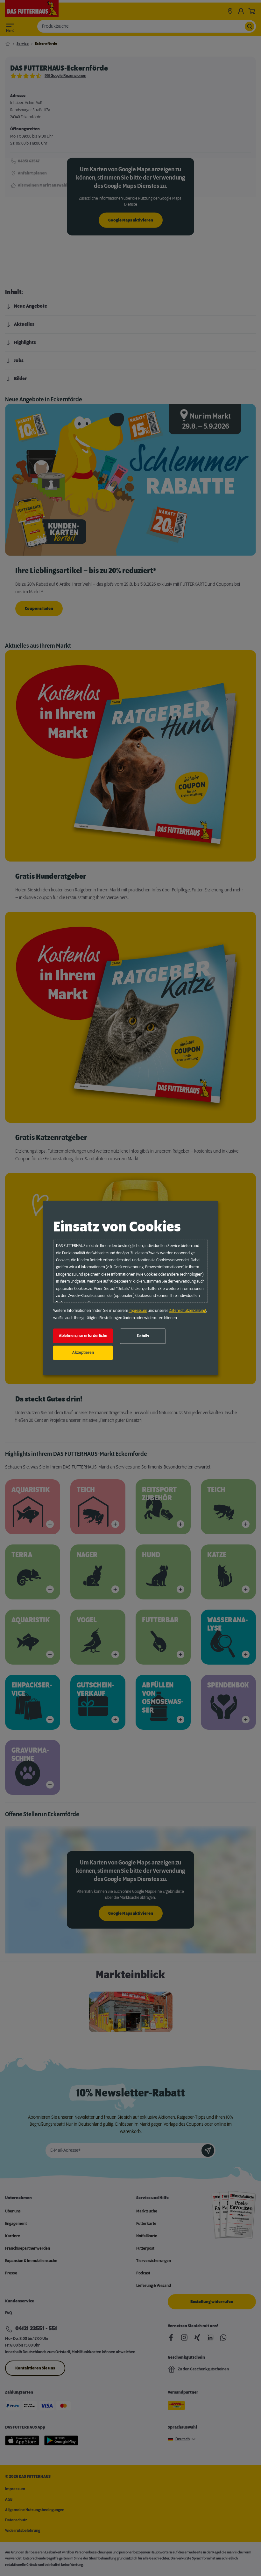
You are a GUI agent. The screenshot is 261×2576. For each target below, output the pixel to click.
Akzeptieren (83, 1353)
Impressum (138, 1311)
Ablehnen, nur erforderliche (83, 1336)
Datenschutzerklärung (187, 1311)
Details (143, 1336)
